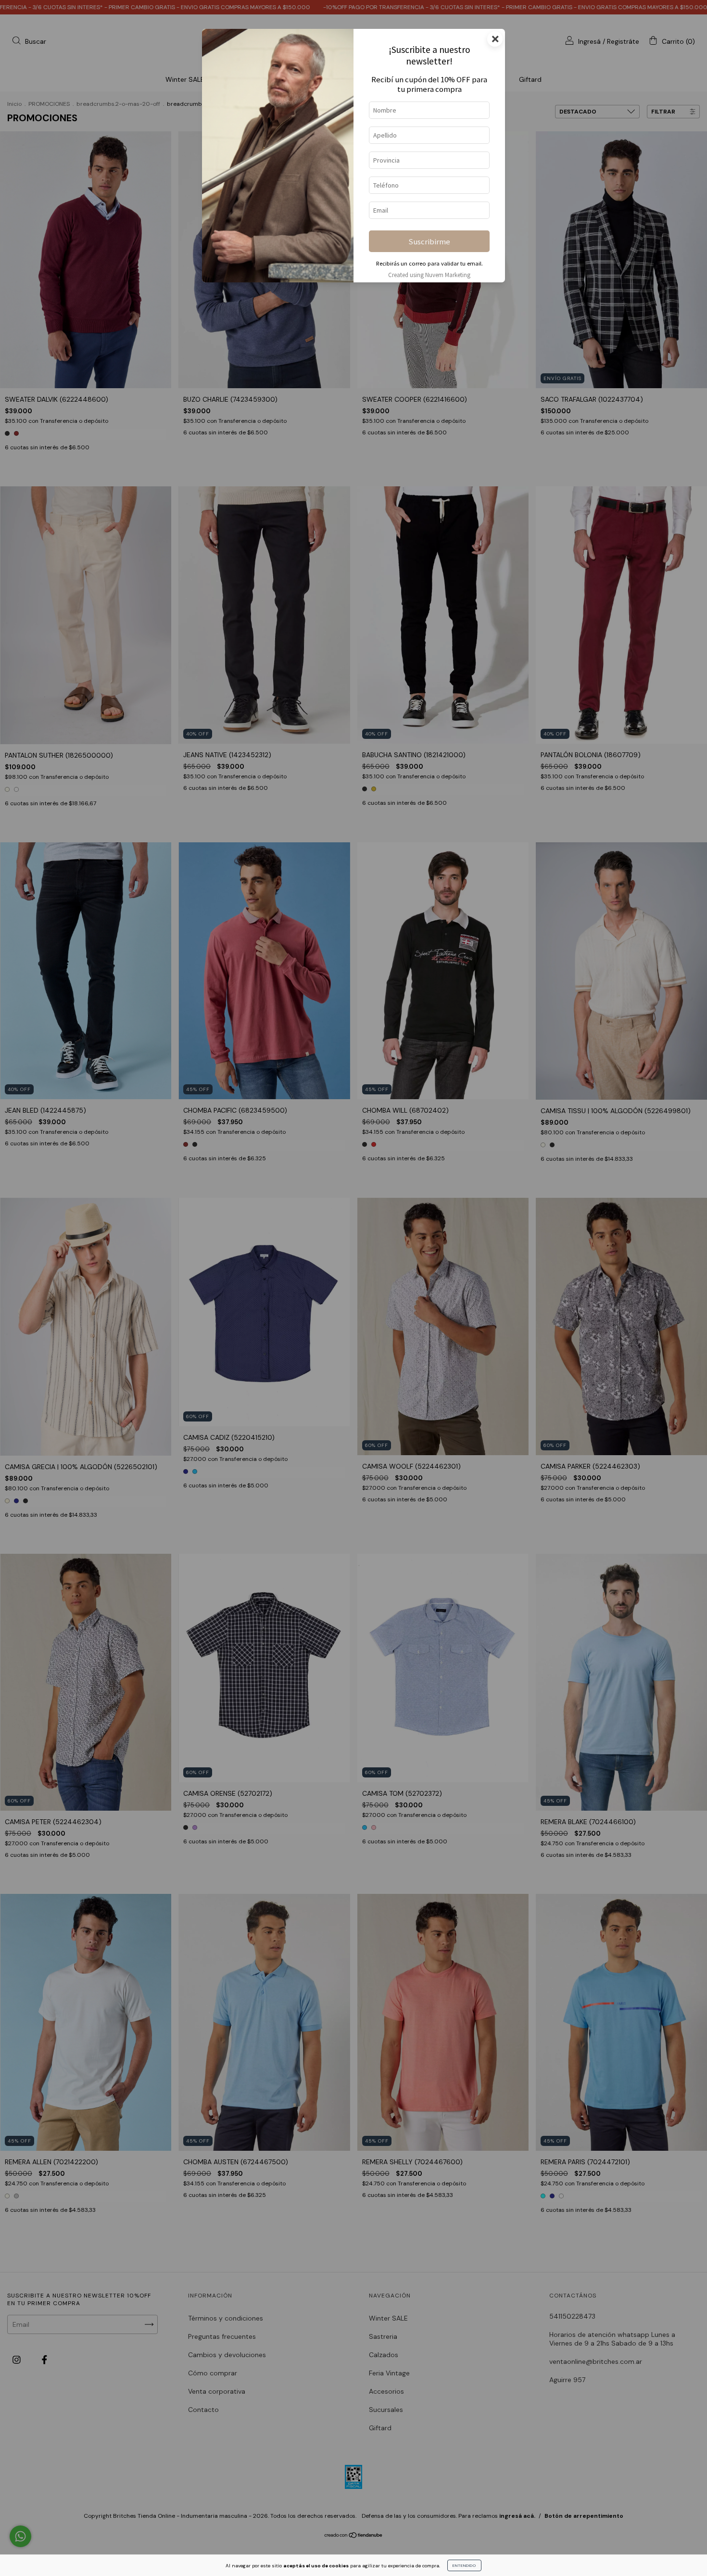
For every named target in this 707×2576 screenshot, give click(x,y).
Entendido (464, 2565)
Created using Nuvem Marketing (429, 275)
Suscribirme (429, 241)
